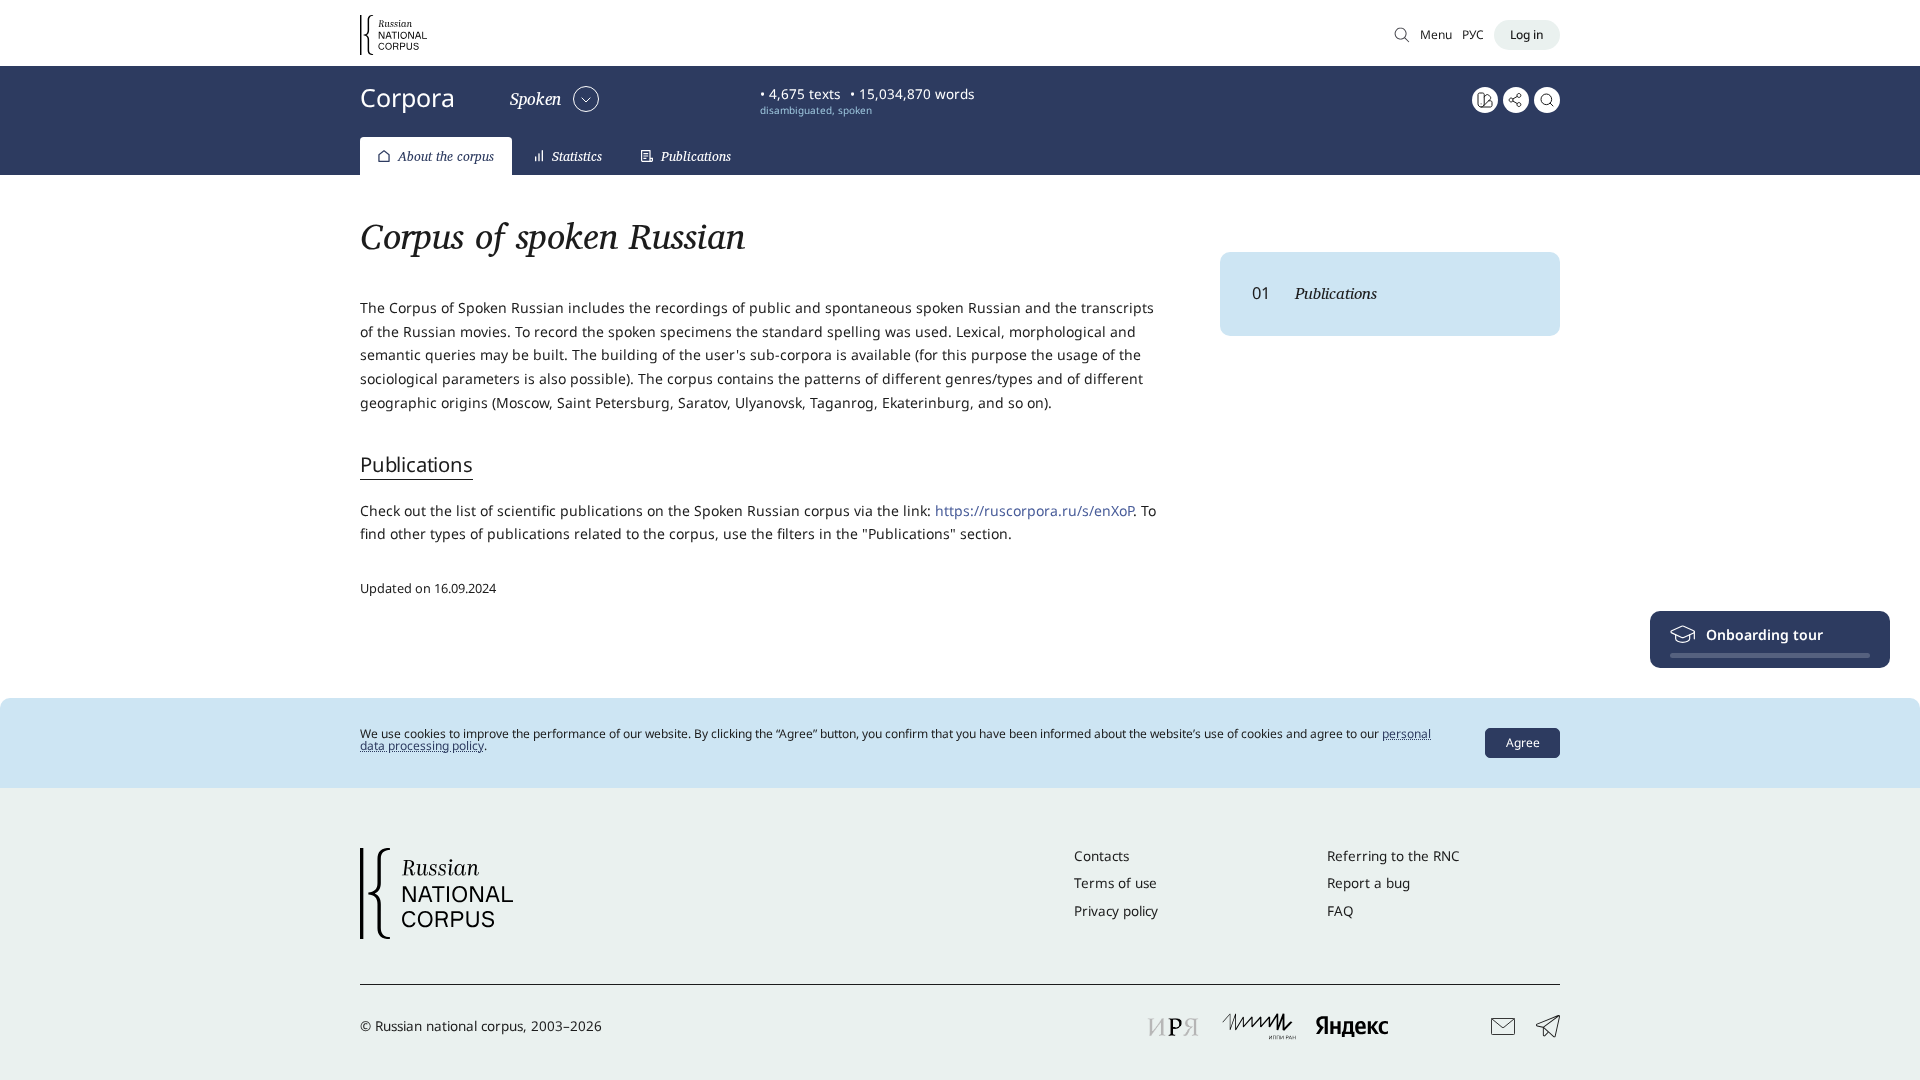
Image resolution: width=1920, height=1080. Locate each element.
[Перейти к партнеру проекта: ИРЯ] (1174, 1026)
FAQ (1340, 911)
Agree (1523, 742)
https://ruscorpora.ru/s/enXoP (1034, 510)
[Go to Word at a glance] (1485, 100)
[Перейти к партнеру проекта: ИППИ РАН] (1259, 1026)
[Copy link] (1516, 100)
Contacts (1101, 856)
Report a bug (1368, 883)
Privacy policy (1116, 911)
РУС (1473, 34)
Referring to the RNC (1393, 856)
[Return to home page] (393, 35)
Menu (1436, 34)
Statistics (577, 156)
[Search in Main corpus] (1402, 34)
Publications (696, 156)
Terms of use (1115, 883)
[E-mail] (1503, 1026)
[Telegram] (1548, 1026)
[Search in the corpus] (1547, 100)
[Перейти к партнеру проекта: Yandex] (1352, 1026)
